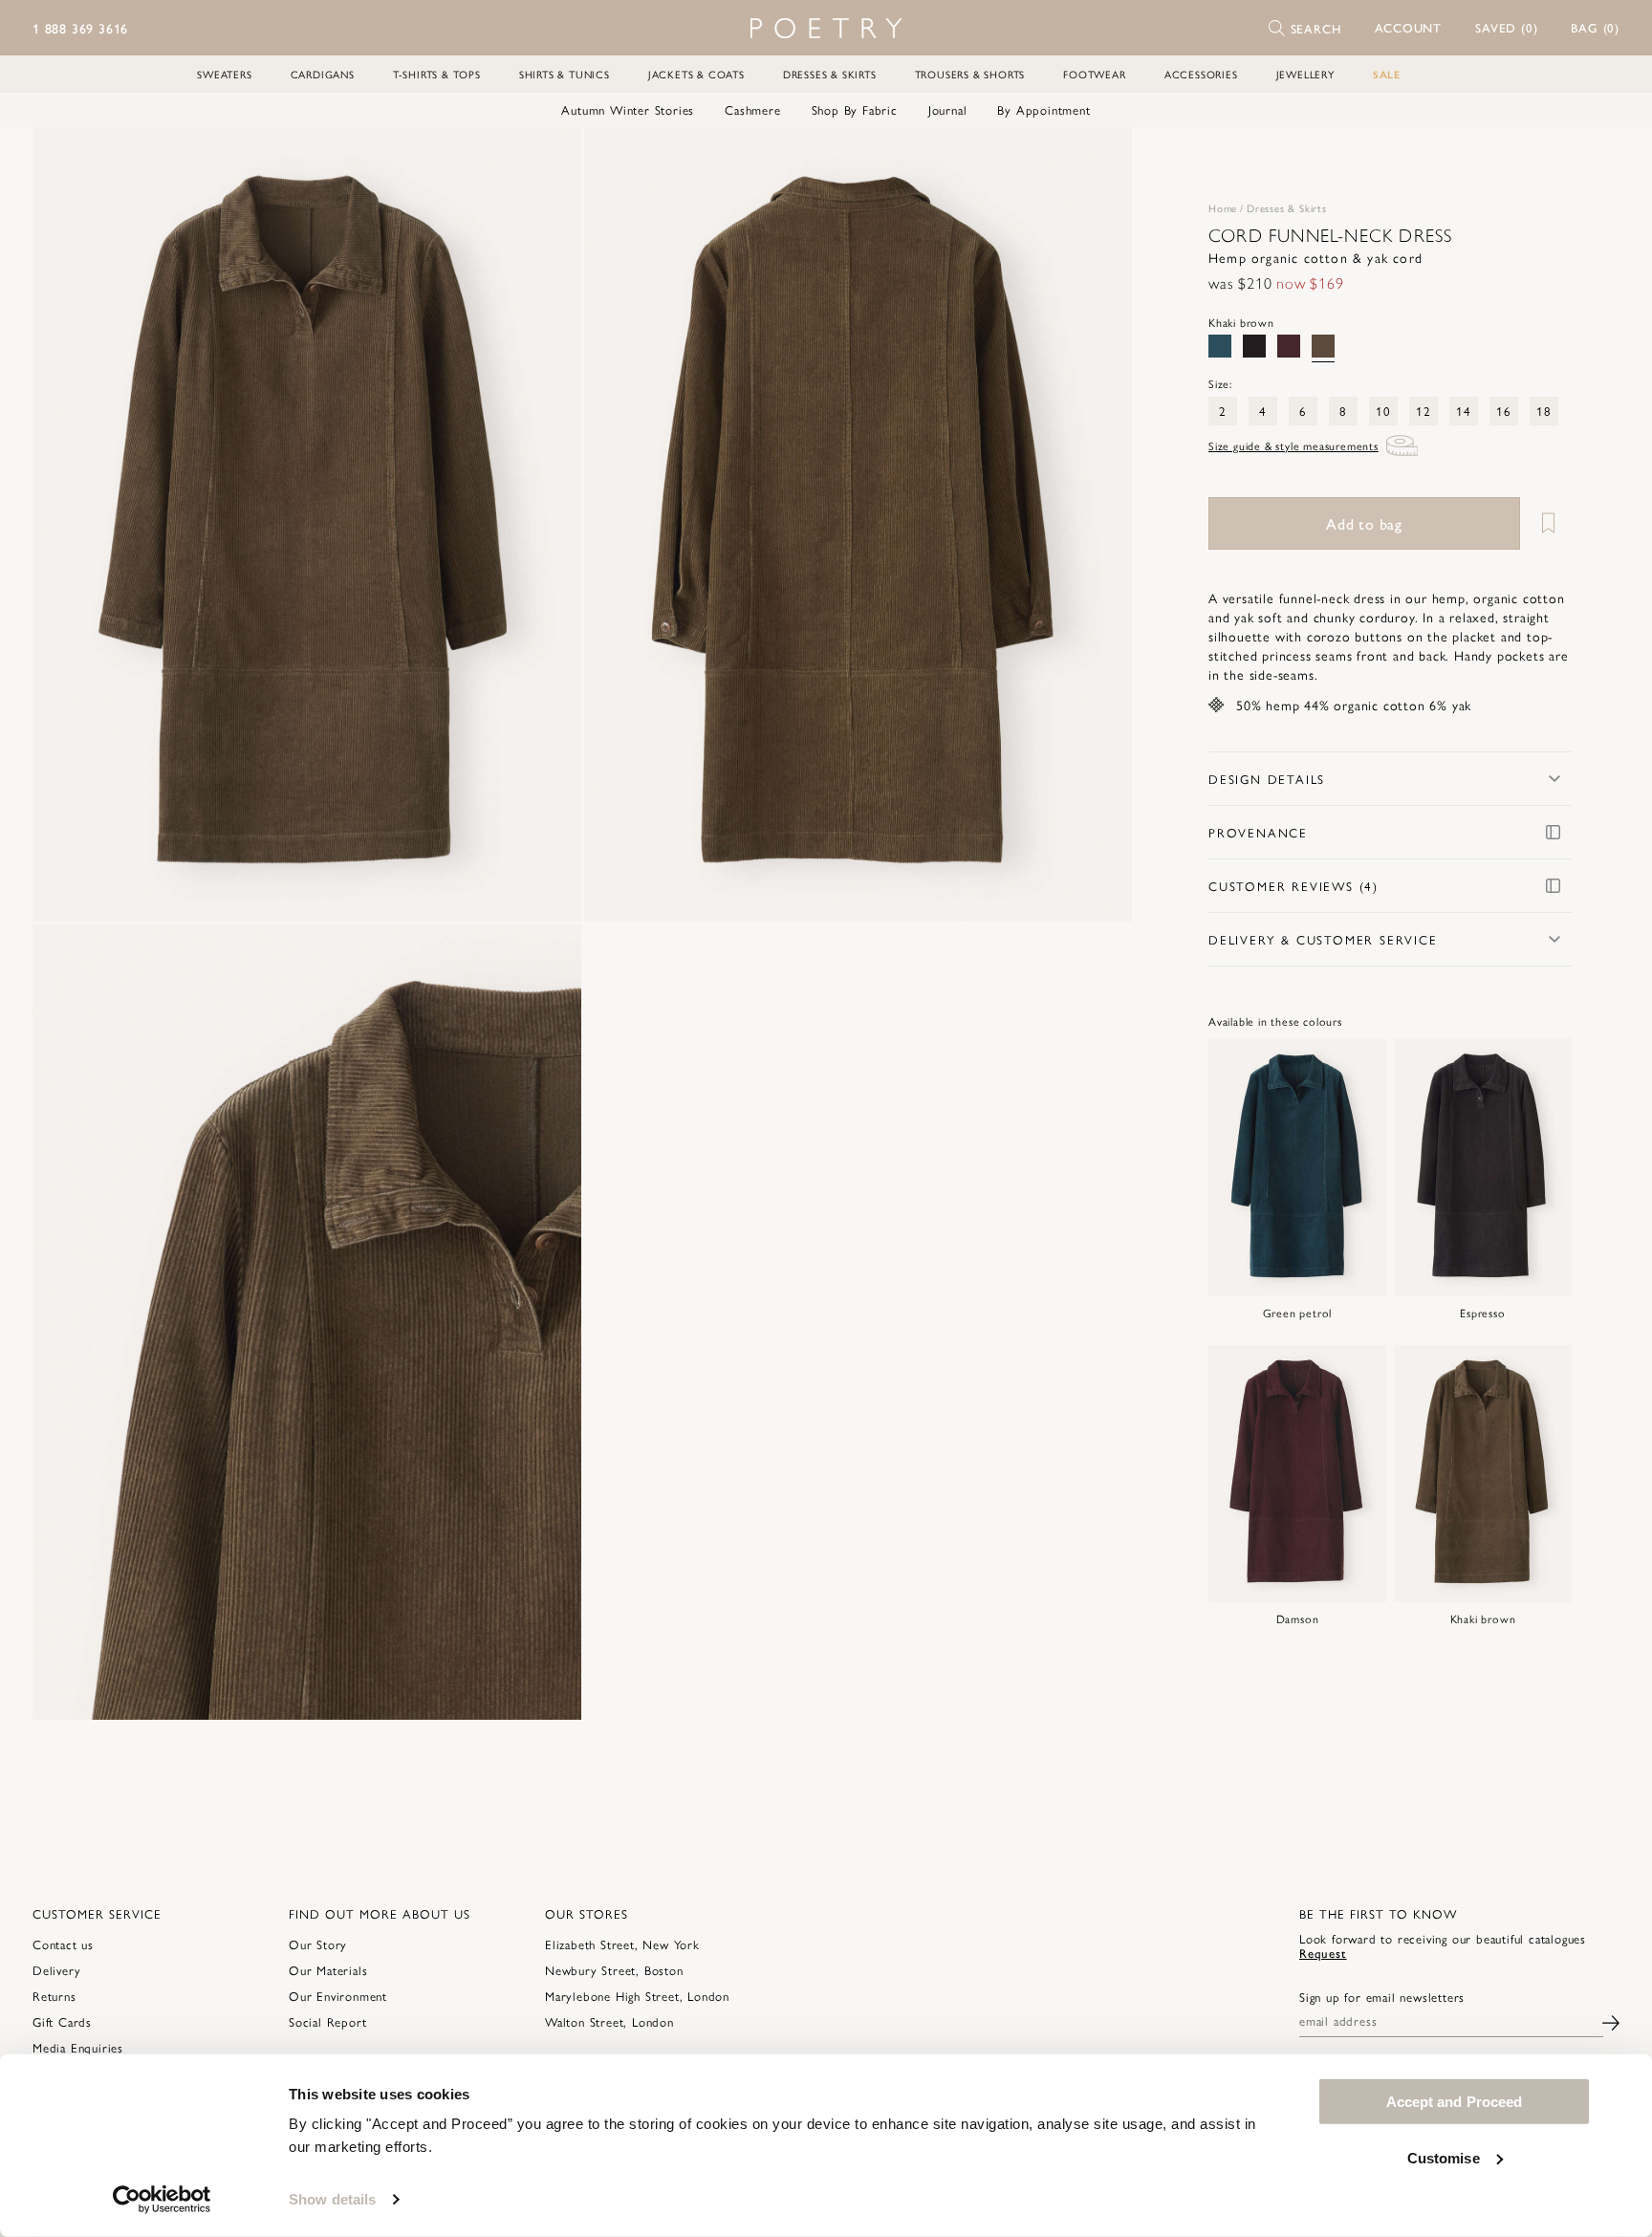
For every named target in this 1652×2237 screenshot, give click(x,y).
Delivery (56, 1970)
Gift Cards (62, 2021)
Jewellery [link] (1305, 74)
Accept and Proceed (1455, 2102)
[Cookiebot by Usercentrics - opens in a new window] (162, 2200)
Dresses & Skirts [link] (830, 74)
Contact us (63, 1944)
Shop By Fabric (855, 110)
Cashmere (752, 110)
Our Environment (338, 1996)
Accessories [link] (1201, 74)
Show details (332, 2199)
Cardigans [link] (323, 74)
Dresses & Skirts (1287, 208)
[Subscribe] (1611, 2020)
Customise (1444, 2157)
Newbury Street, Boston (614, 1970)
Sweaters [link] (224, 74)
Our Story (318, 1944)
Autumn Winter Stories (628, 110)
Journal (948, 110)
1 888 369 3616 (80, 28)
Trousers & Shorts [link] (970, 74)
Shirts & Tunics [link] (565, 74)
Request (1323, 1953)
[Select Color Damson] (1289, 346)
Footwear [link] (1094, 74)
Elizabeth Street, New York (622, 1944)
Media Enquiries (78, 2047)
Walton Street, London (609, 2021)
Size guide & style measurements (1293, 445)
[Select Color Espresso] (1254, 346)
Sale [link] (1387, 74)
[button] (1409, 28)
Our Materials (328, 1970)
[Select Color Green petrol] (1220, 346)
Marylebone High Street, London (637, 1996)
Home (1223, 208)
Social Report (327, 2021)
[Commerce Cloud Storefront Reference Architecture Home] (826, 28)
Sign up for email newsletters (1382, 1997)
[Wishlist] (1548, 523)
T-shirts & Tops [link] (437, 74)
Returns (54, 1996)
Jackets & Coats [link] (696, 74)
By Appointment (1043, 110)
